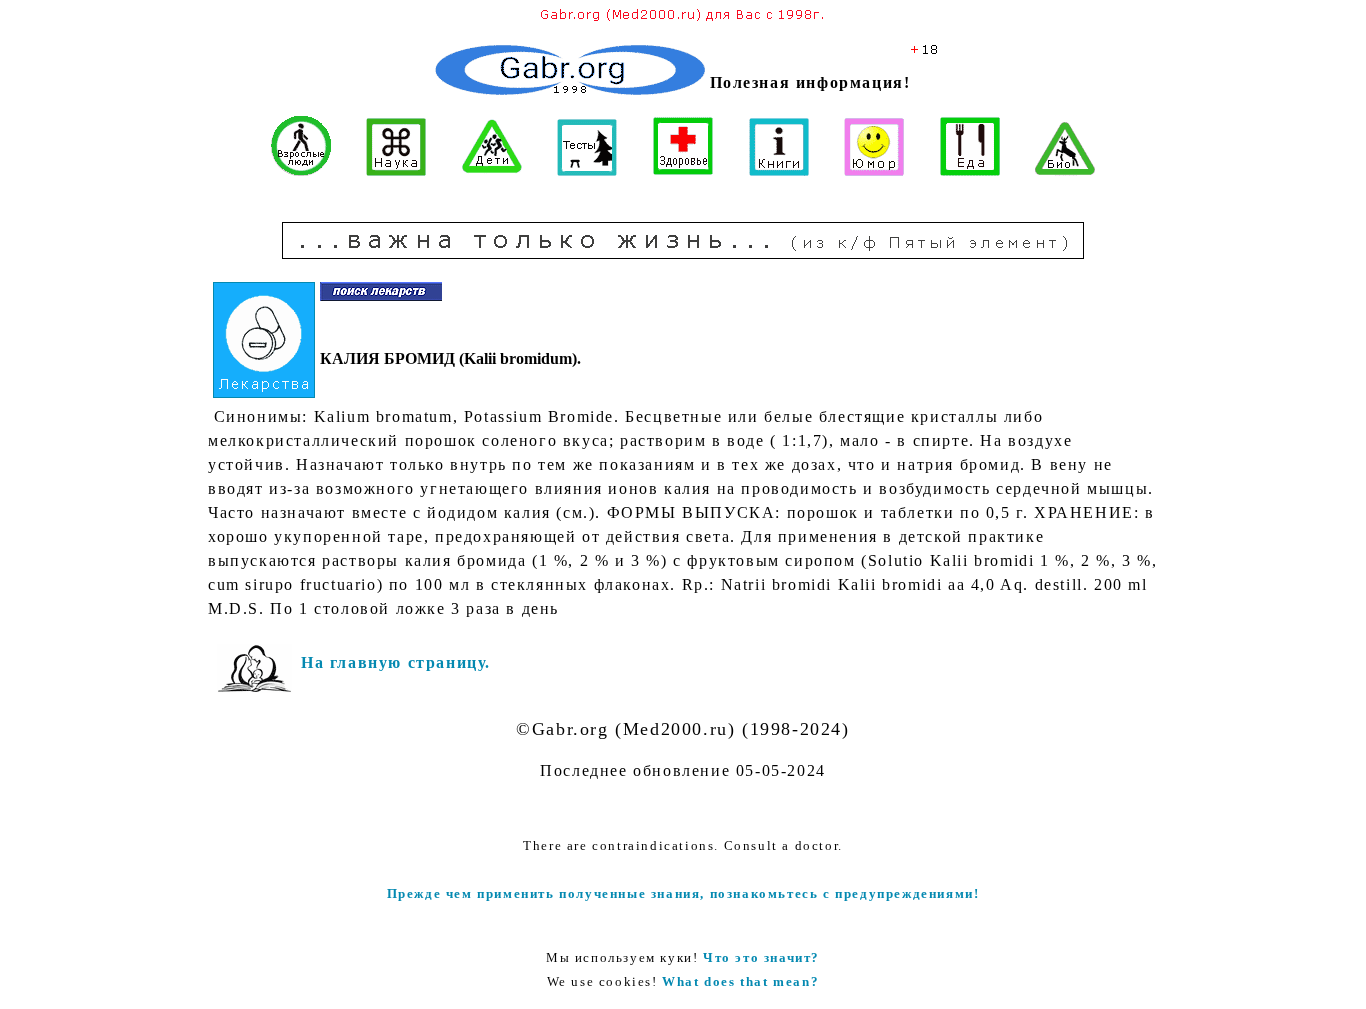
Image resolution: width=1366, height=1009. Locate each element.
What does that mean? (740, 981)
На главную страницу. (396, 662)
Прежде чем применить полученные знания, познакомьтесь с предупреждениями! (683, 893)
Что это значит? (761, 957)
